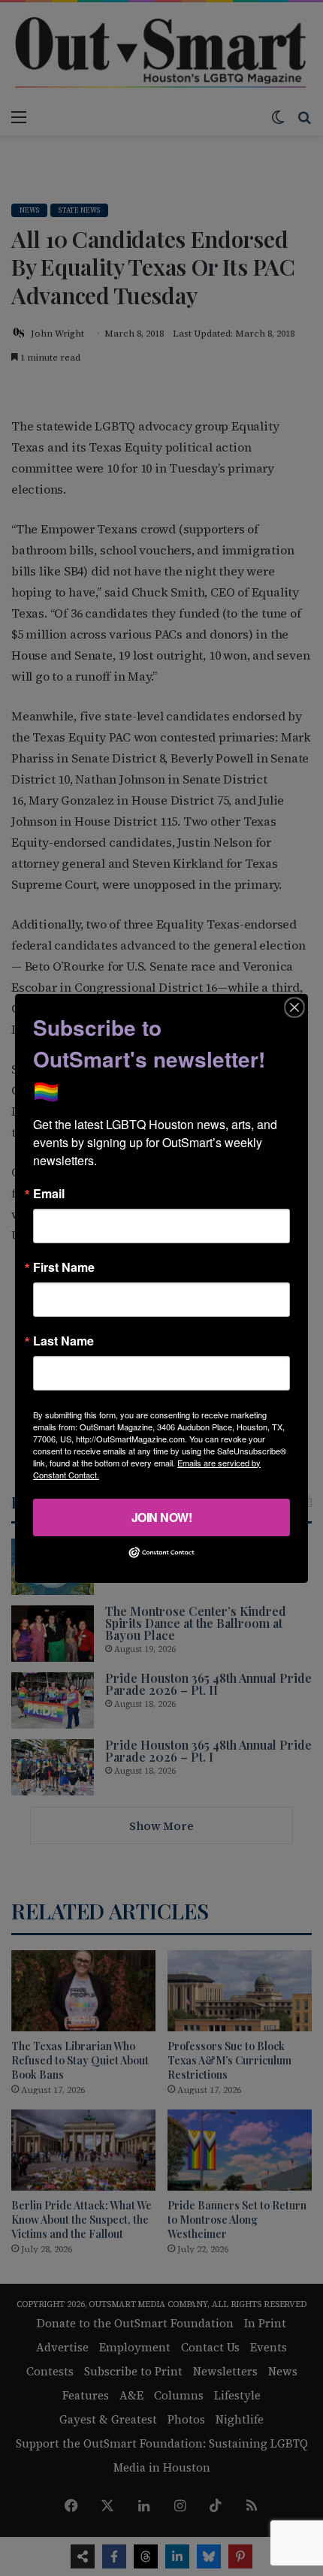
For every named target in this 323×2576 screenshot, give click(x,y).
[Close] (294, 1007)
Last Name (63, 1340)
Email (49, 1193)
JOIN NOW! (162, 1516)
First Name (64, 1267)
